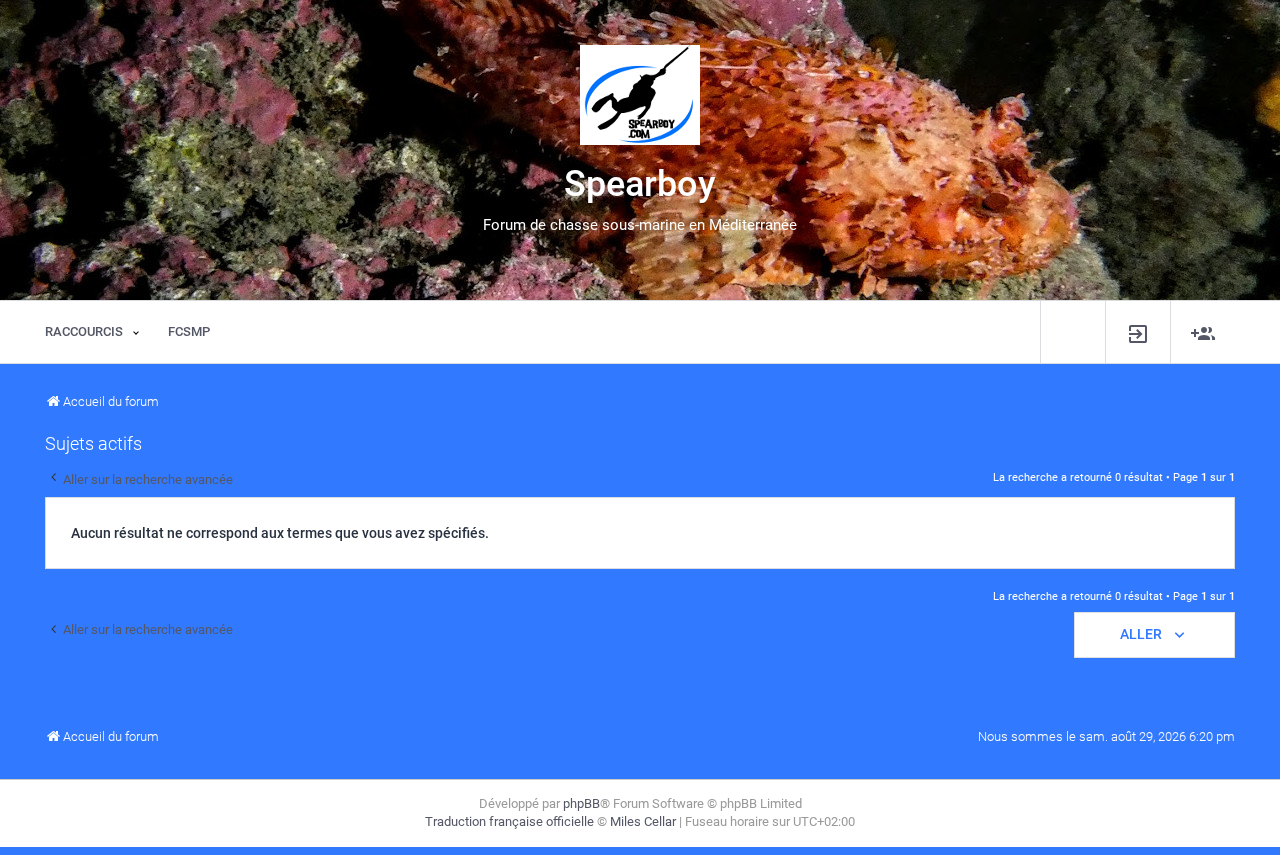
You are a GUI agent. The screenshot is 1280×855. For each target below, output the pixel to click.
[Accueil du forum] (640, 95)
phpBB (581, 803)
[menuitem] (1138, 332)
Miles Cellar (643, 821)
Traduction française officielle (509, 821)
